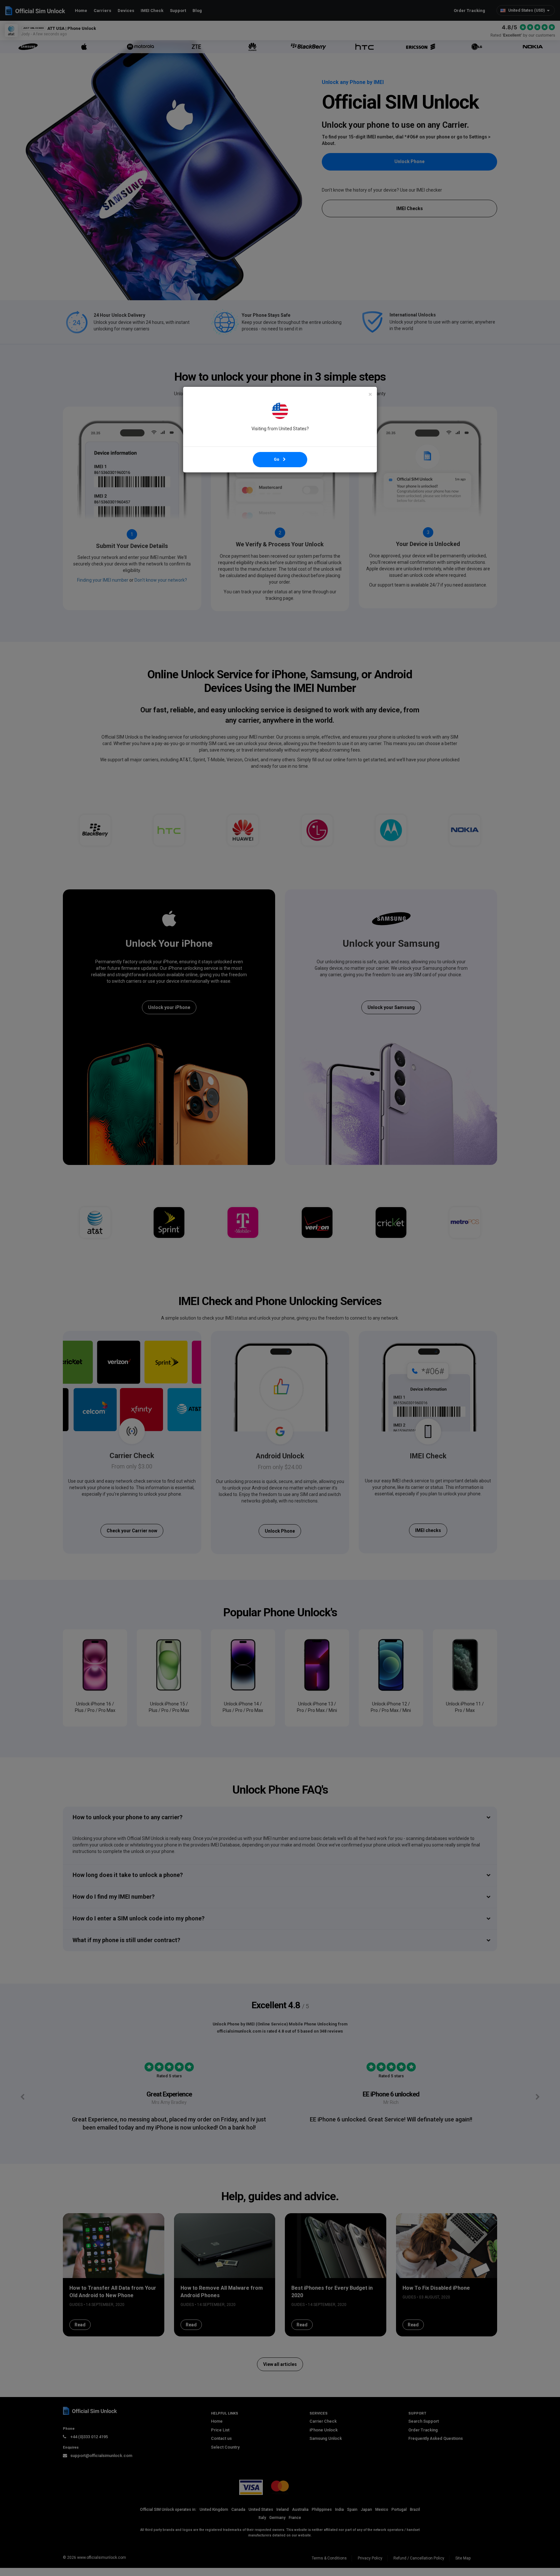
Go (278, 459)
